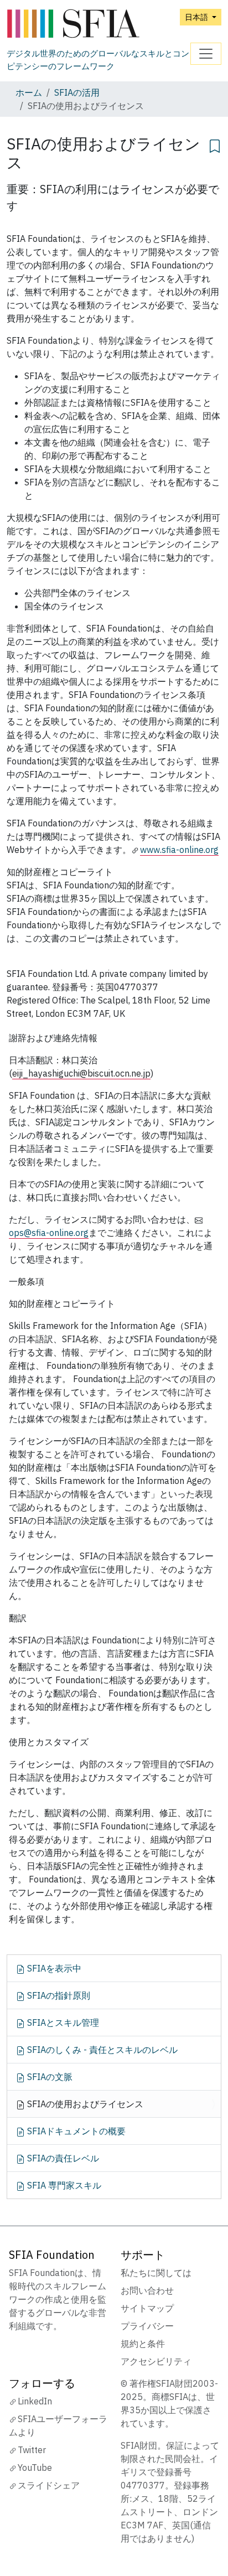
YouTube (35, 2468)
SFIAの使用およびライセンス (84, 2104)
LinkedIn (35, 2401)
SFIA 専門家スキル (63, 2185)
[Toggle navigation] (206, 54)
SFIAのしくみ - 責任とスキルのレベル (101, 2050)
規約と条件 (143, 2344)
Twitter (32, 2450)
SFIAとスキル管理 (62, 2022)
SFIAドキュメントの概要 (75, 2131)
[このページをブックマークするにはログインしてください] (215, 144)
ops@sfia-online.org (49, 1233)
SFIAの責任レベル (62, 2158)
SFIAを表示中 (53, 1968)
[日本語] (99, 24)
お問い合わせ (147, 2290)
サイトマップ (147, 2308)
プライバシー (147, 2326)
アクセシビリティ (156, 2361)
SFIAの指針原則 (58, 1995)
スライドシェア (49, 2485)
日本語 (197, 17)
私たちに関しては (156, 2273)
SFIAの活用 (77, 92)
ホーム (29, 92)
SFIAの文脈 (49, 2077)
